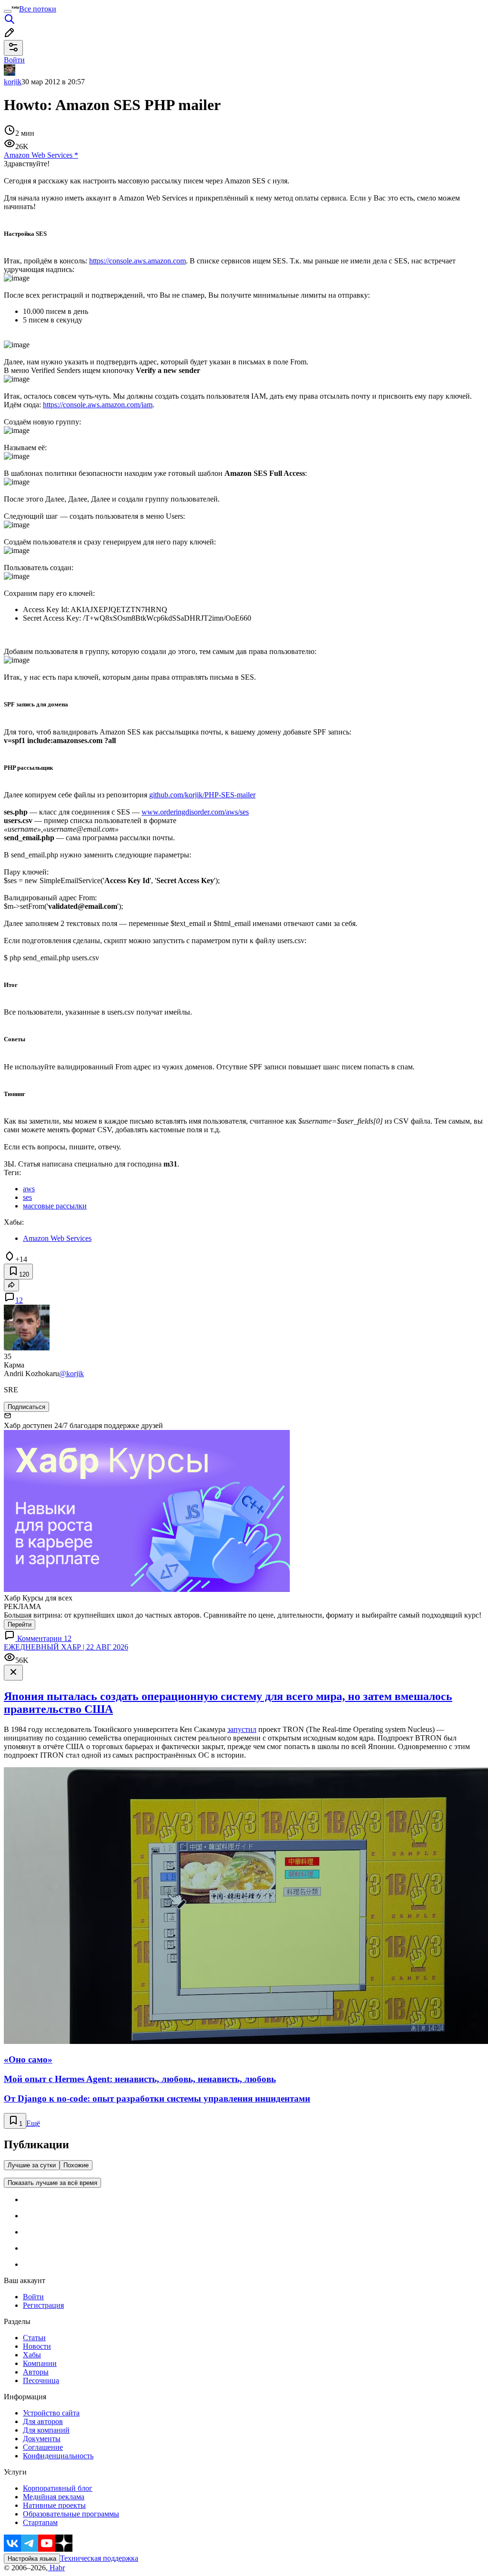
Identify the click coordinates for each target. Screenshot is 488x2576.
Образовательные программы (71, 2514)
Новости (37, 2346)
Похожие (76, 2165)
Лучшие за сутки (32, 2165)
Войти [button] (14, 60)
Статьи (34, 2338)
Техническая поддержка (99, 2558)
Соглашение (43, 2447)
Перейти (20, 1625)
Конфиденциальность (58, 2456)
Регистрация (43, 2305)
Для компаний (46, 2430)
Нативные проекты (54, 2505)
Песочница (41, 2380)
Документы (42, 2439)
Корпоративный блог (58, 2488)
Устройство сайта (51, 2413)
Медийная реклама (54, 2497)
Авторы (36, 2372)
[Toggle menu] (8, 11)
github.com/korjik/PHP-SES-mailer (202, 795)
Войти (33, 2297)
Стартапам (40, 2522)
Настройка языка (32, 2559)
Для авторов (43, 2421)
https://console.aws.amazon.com (137, 261)
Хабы (32, 2355)
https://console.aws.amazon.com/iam (98, 405)
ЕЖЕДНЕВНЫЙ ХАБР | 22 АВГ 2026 (66, 1647)
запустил (242, 1729)
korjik (13, 82)
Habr (56, 2568)
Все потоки (38, 9)
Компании (40, 2363)
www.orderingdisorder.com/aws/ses (195, 812)
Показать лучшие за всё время (52, 2183)
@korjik (71, 1374)
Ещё (33, 2123)
